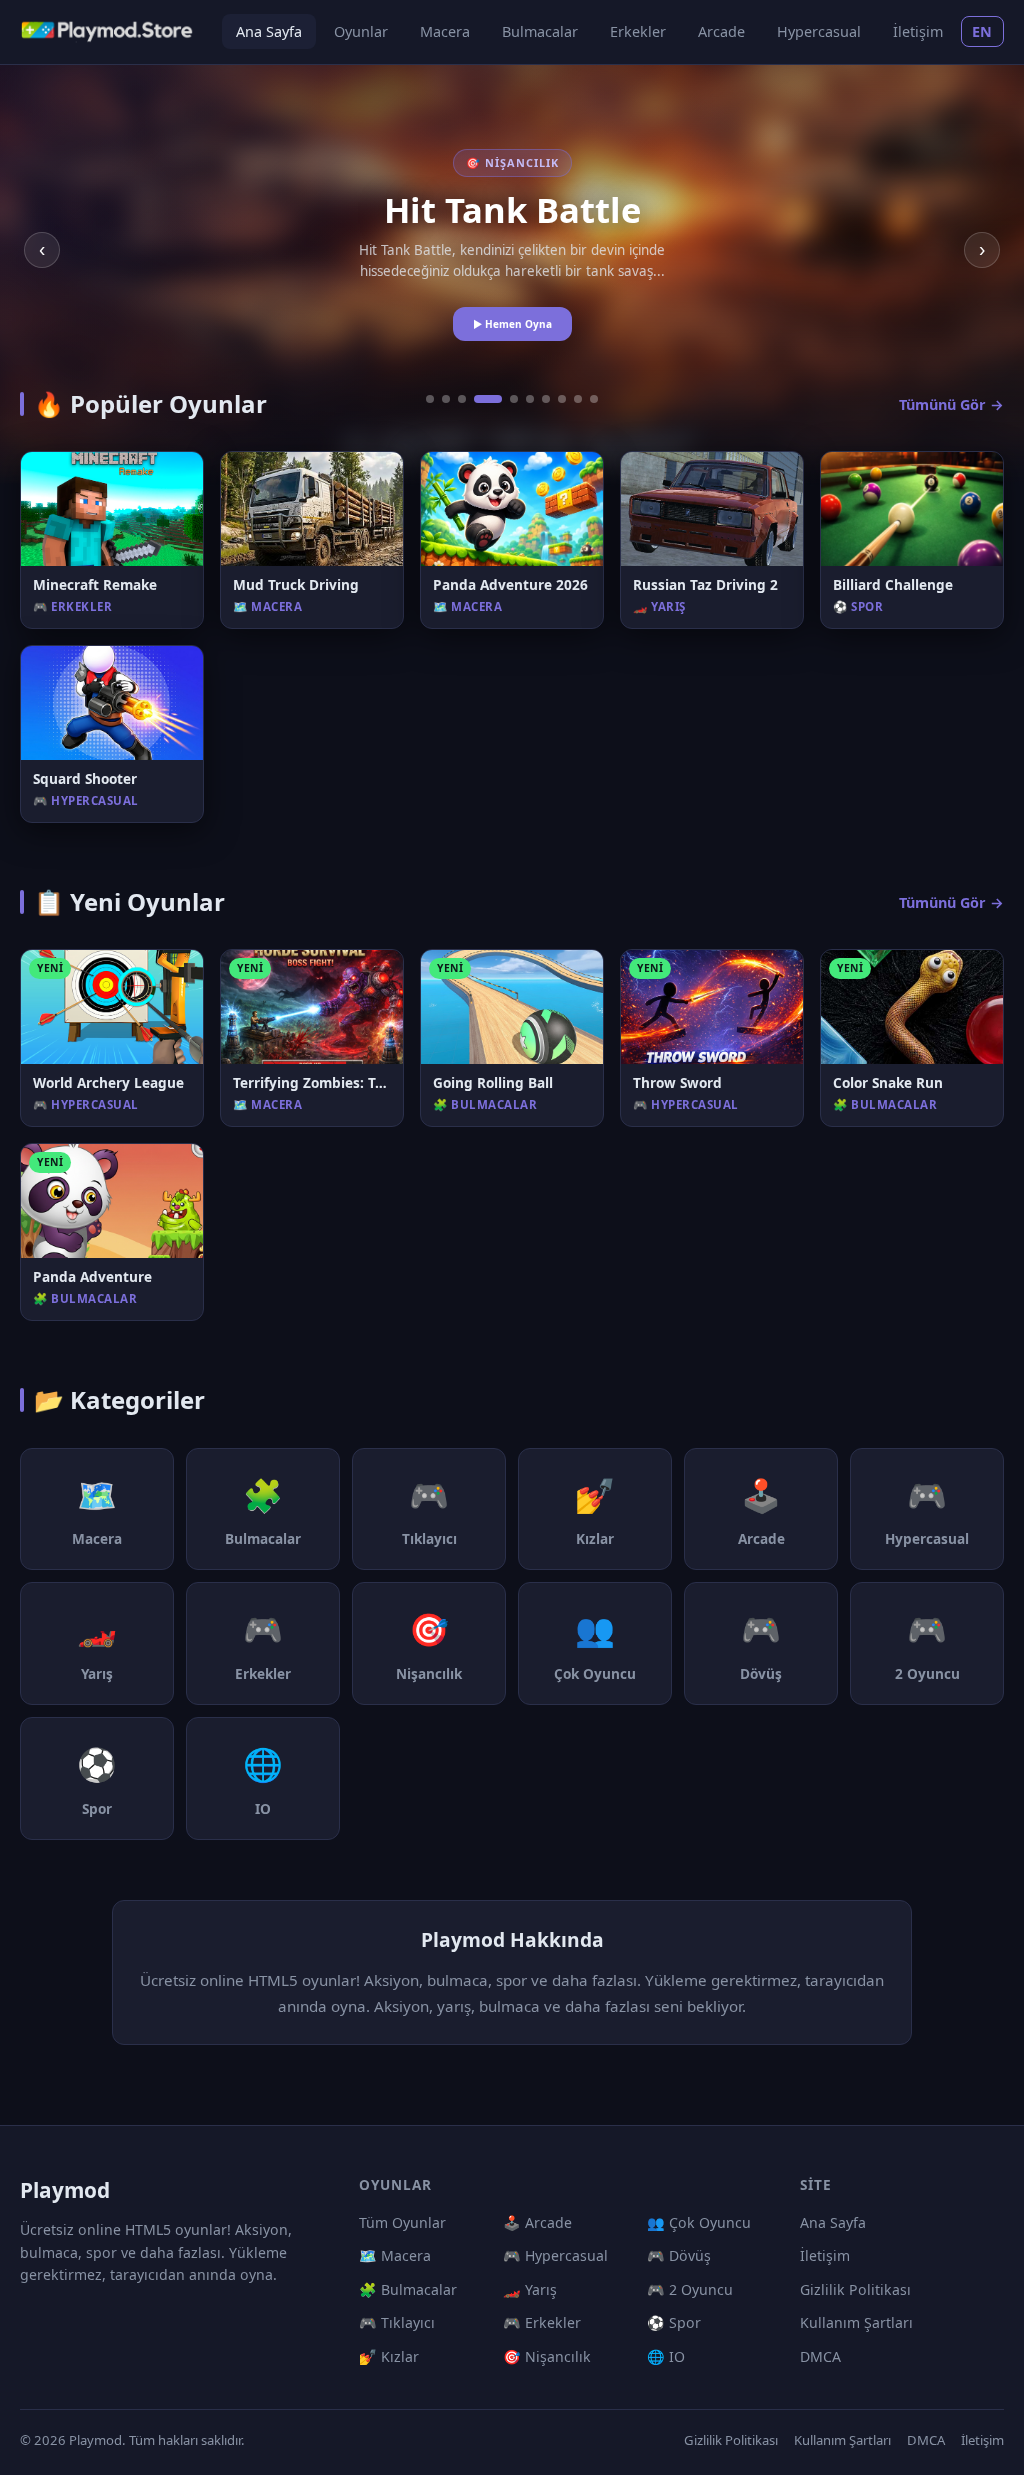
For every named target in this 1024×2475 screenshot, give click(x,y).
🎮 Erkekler (542, 2322)
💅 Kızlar (389, 2356)
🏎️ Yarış (530, 2289)
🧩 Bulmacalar (408, 2289)
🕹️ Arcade (537, 2222)
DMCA (820, 2356)
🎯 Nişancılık (547, 2356)
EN (982, 31)
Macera (445, 31)
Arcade (721, 31)
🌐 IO (666, 2356)
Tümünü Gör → (951, 404)
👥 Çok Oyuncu (699, 2222)
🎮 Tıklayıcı (397, 2322)
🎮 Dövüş (679, 2255)
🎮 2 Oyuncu (690, 2289)
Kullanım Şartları (856, 2322)
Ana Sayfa (269, 31)
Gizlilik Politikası (855, 2289)
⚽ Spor (674, 2322)
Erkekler (638, 31)
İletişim (918, 31)
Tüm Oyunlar (402, 2222)
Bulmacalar (540, 31)
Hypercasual (819, 31)
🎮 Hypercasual (555, 2255)
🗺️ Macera (395, 2255)
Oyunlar (361, 31)
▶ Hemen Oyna (512, 324)
